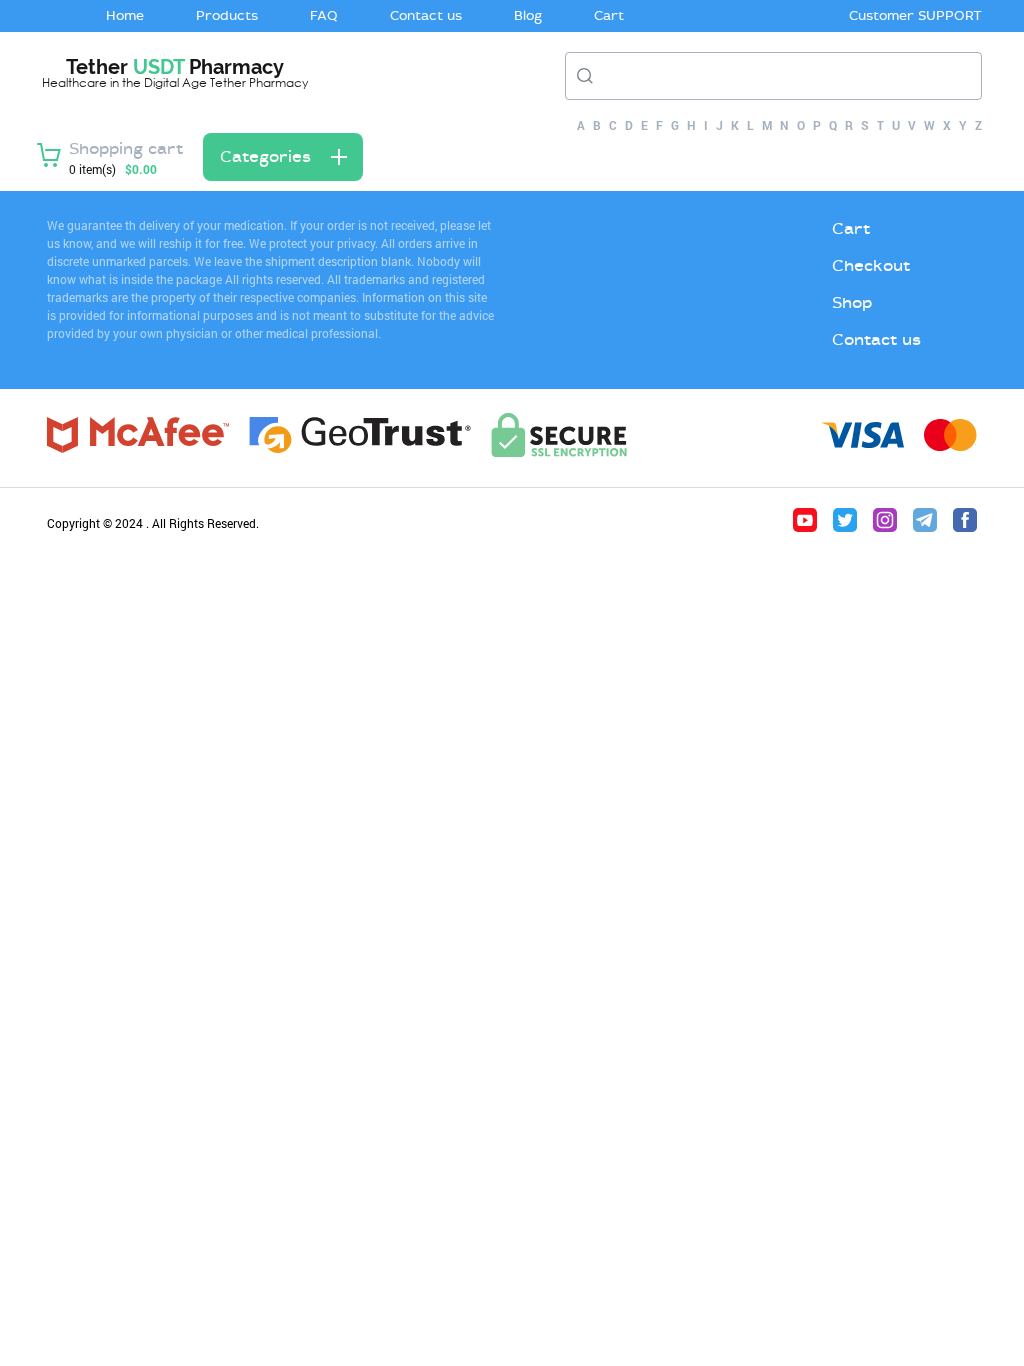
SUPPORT (950, 15)
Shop (852, 302)
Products (227, 15)
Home (125, 15)
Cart (609, 15)
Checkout (871, 265)
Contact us (426, 15)
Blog (528, 15)
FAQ (324, 15)
